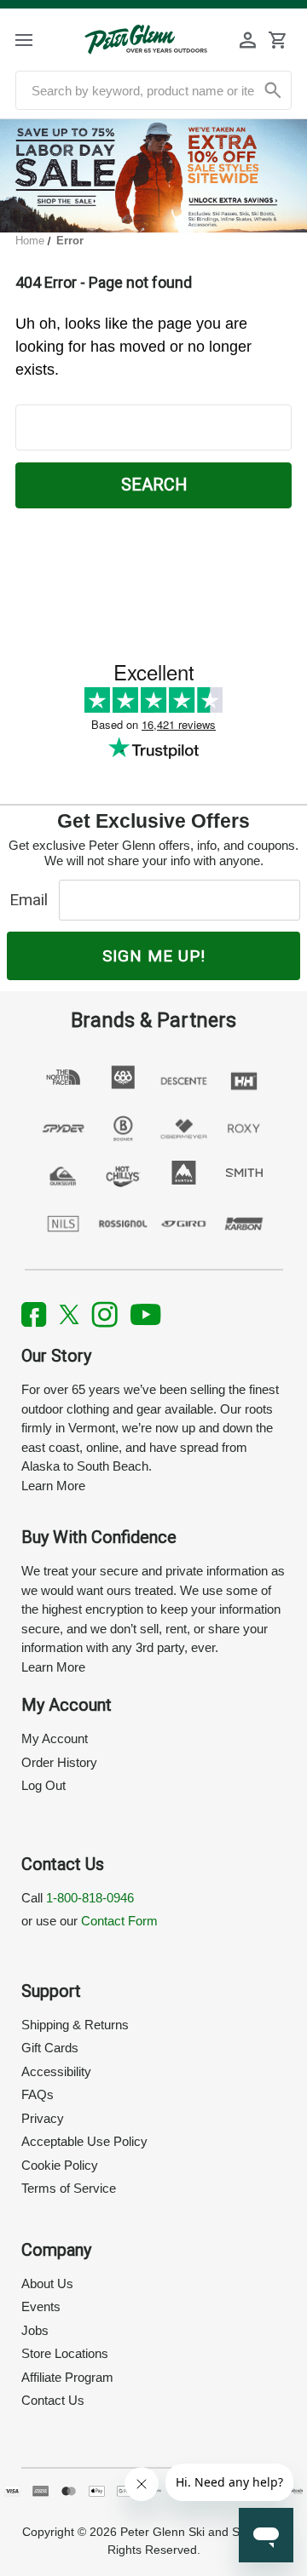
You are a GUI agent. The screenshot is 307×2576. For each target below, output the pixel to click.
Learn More (53, 1486)
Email (33, 900)
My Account (55, 1738)
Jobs (35, 2330)
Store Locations (65, 2353)
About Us (47, 2283)
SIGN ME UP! (154, 956)
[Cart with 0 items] (277, 40)
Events (41, 2306)
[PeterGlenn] (146, 40)
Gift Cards (50, 2048)
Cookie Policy (60, 2165)
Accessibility (56, 2071)
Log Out (43, 1785)
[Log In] (248, 40)
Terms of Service (69, 2188)
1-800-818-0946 (90, 1898)
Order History (59, 1762)
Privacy (43, 2118)
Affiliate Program (67, 2377)
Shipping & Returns (75, 2025)
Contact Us (53, 2400)
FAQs (38, 2094)
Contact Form (119, 1921)
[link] (153, 176)
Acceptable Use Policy (84, 2141)
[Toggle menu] (37, 40)
